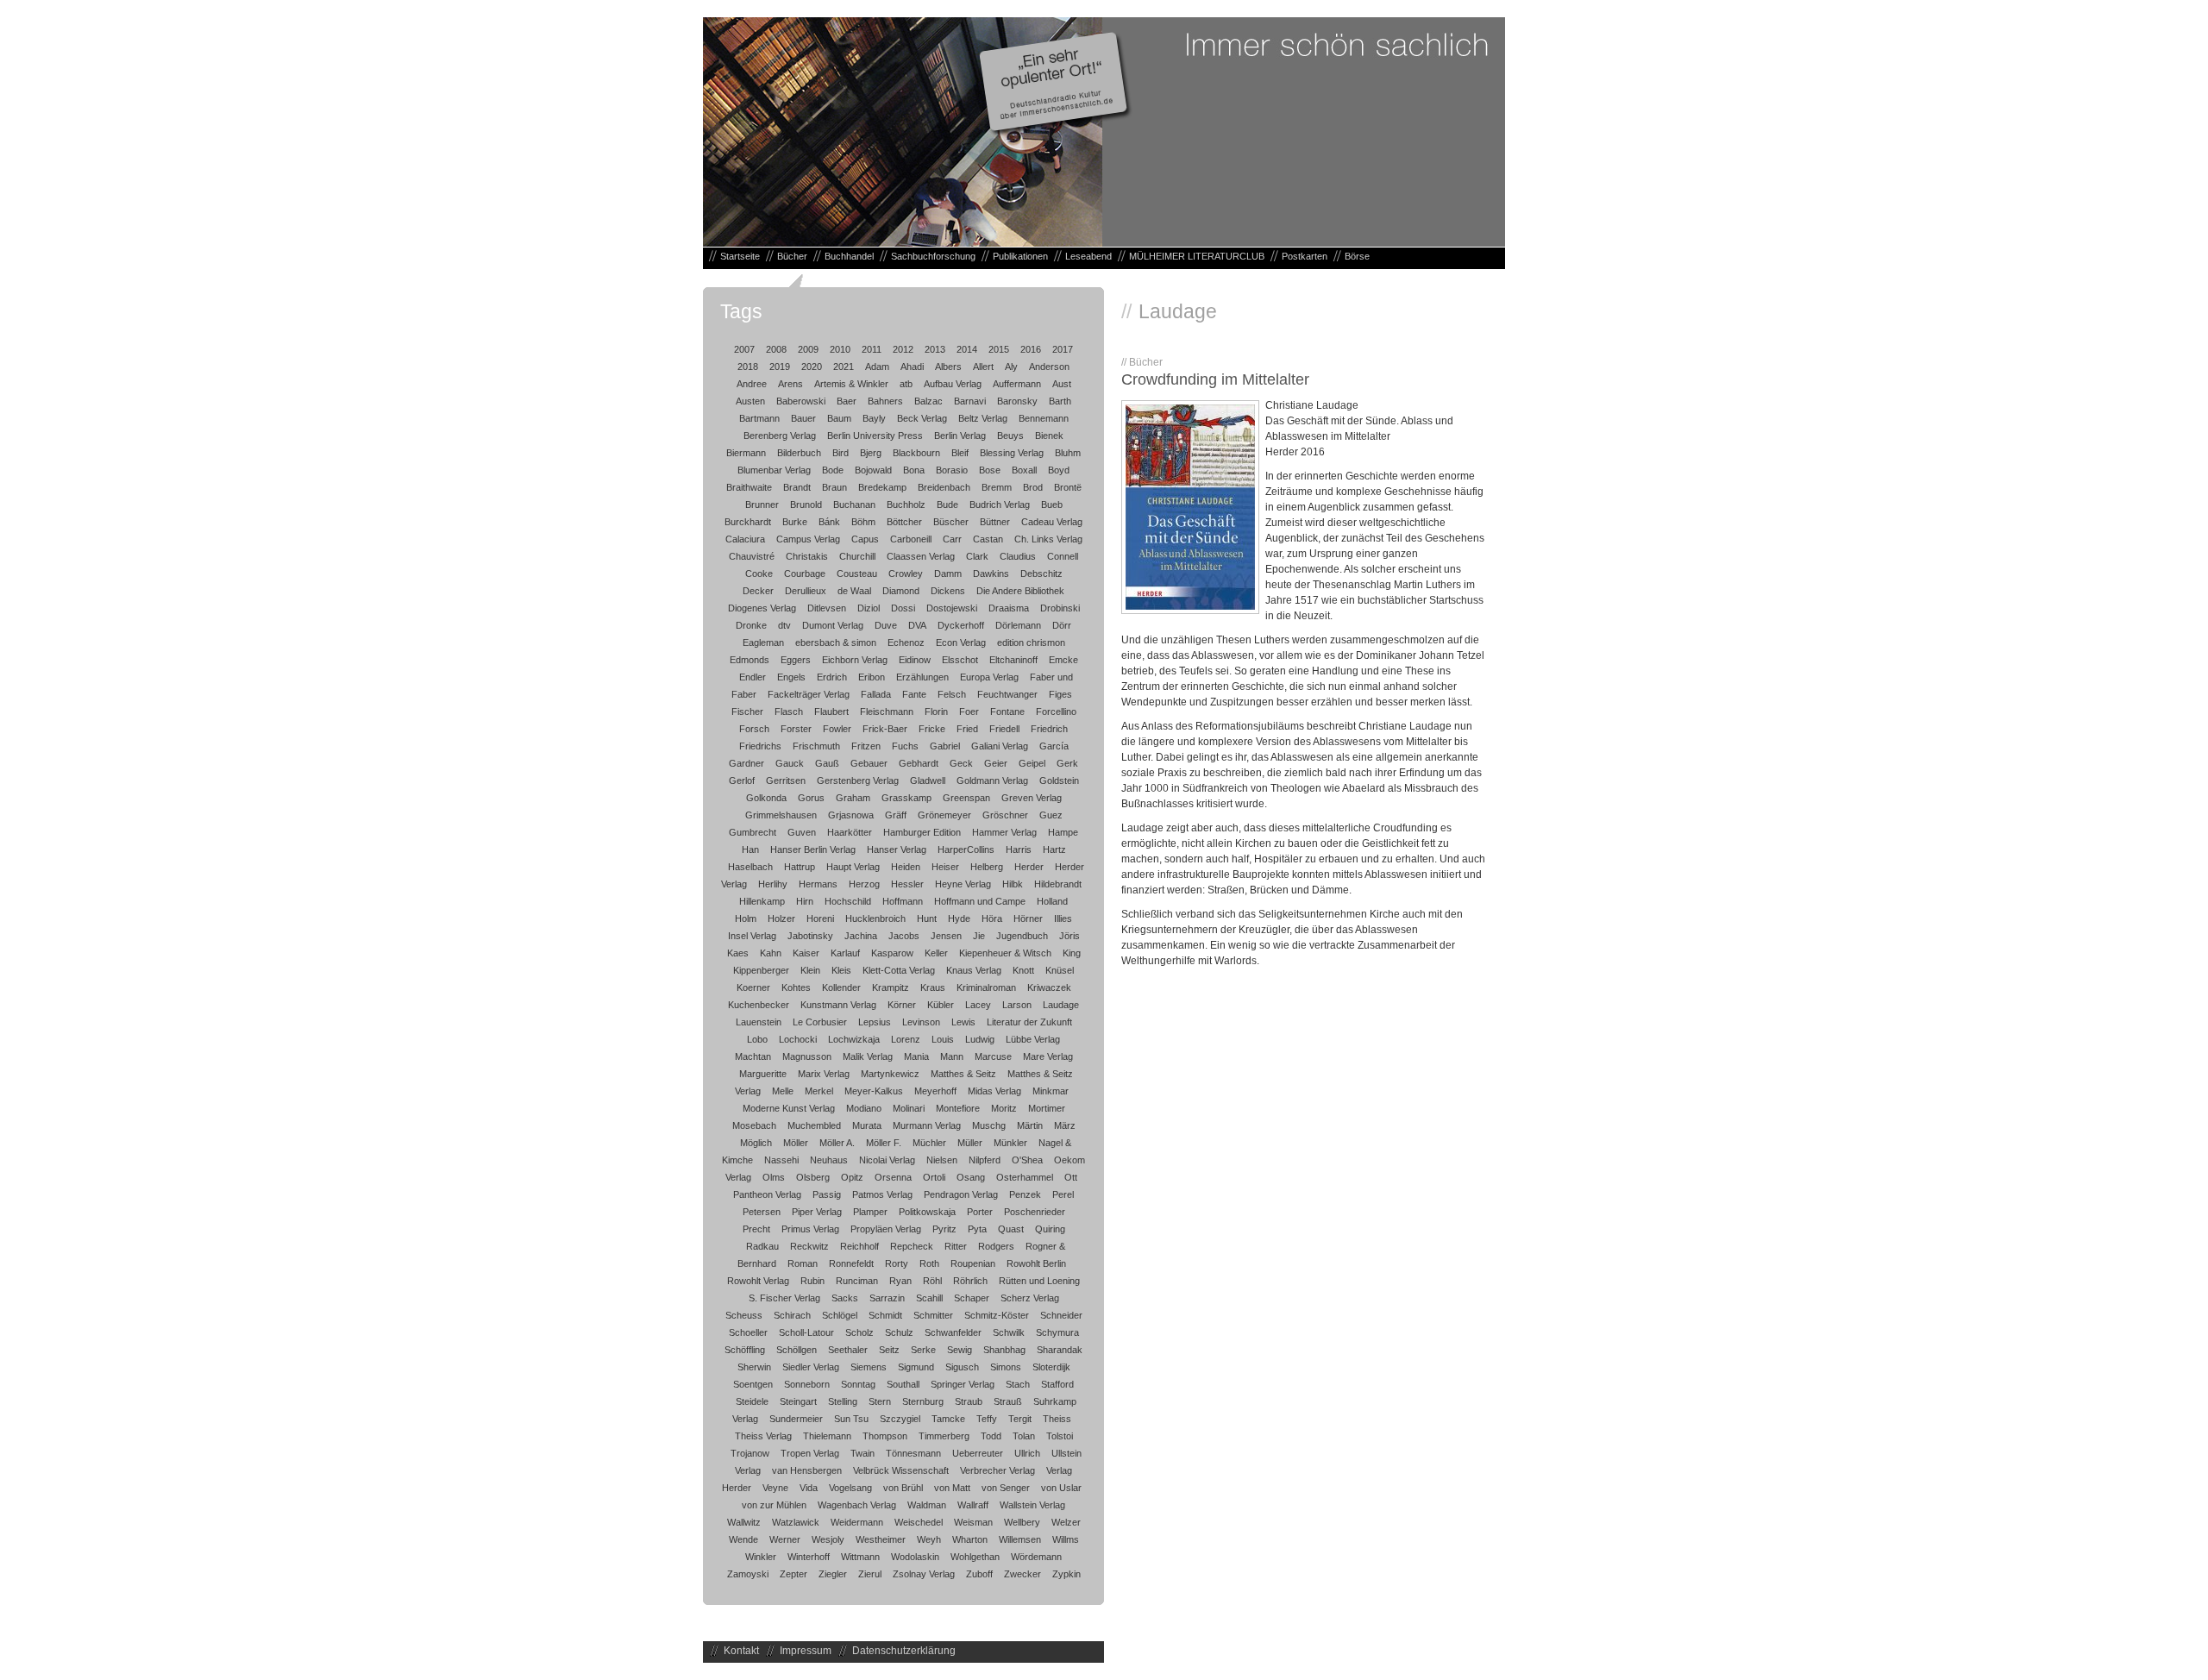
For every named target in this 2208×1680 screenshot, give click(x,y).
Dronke (751, 625)
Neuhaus (829, 1160)
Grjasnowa (851, 815)
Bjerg (871, 453)
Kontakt (741, 1651)
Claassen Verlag (921, 556)
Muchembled (814, 1125)
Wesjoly (828, 1539)
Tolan (1024, 1436)
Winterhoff (809, 1557)
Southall (903, 1384)
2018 (748, 367)
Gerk (1067, 763)
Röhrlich (970, 1281)
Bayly (874, 418)
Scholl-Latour (806, 1332)
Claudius (1018, 556)
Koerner (753, 987)
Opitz (852, 1177)
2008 (776, 349)
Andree (752, 384)
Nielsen (942, 1160)
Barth (1060, 401)
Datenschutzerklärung (904, 1651)
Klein (810, 970)
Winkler (761, 1557)
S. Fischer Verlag (784, 1298)
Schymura (1057, 1332)
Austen (750, 401)
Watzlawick (796, 1522)
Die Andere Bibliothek (1020, 591)
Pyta (977, 1229)
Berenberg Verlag (780, 436)
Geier (996, 763)
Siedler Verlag (811, 1367)
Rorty (897, 1263)
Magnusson (807, 1056)
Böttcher (904, 522)
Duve (886, 625)
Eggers (796, 660)
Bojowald (873, 470)
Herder (1029, 867)
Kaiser (806, 953)
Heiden (906, 867)
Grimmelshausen (781, 815)
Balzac (928, 401)
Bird (841, 453)
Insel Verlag (752, 936)
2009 (808, 349)
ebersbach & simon (836, 643)
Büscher (951, 522)
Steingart (798, 1401)
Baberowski (801, 401)
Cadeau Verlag (1052, 522)
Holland (1052, 901)
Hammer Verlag (1004, 832)
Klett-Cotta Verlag (899, 970)
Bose (990, 470)
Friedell (1004, 729)
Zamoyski (748, 1574)
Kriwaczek (1049, 987)
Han (750, 849)
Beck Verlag (922, 418)
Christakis (807, 556)
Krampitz (891, 987)
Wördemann (1036, 1557)
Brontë (1068, 487)
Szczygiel (900, 1419)
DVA (917, 625)
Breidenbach (944, 487)
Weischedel (919, 1522)
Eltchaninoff (1013, 660)
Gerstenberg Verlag (858, 780)
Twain (862, 1453)
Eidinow (915, 660)
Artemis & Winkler (851, 384)
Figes (1060, 694)
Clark (977, 556)
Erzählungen (922, 677)
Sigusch (962, 1367)
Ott (1071, 1177)
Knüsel (1060, 970)
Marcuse (993, 1056)
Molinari (909, 1108)
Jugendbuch (1022, 936)
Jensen (946, 936)
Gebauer (869, 763)
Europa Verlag (989, 677)
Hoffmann (903, 901)
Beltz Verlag (983, 418)
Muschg (989, 1125)
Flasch (789, 711)
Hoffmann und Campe (980, 901)
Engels (791, 677)
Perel (1063, 1194)
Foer (969, 711)
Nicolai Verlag (887, 1160)
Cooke (759, 574)
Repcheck (912, 1246)
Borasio (952, 470)
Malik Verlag (868, 1056)
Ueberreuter (978, 1453)
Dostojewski (952, 608)
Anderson (1049, 367)
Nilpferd (985, 1160)
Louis (943, 1039)
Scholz (859, 1332)
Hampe (1063, 832)
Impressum (806, 1651)
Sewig (960, 1350)
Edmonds (750, 660)
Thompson (885, 1436)
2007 (744, 349)
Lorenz (906, 1039)
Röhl (932, 1281)
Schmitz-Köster (997, 1315)
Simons (1006, 1367)
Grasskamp (906, 798)
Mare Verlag (1048, 1056)
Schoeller (748, 1332)
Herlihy (773, 884)
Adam (877, 367)
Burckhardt (748, 522)
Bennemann (1044, 418)
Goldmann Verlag (992, 780)
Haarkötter (850, 832)
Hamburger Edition (922, 832)
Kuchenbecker (759, 1005)
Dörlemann (1018, 625)
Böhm (863, 522)
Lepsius (875, 1022)
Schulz (899, 1332)
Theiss (1057, 1419)
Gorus (811, 798)
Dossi (903, 608)
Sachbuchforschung (933, 256)
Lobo (757, 1039)
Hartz (1054, 849)
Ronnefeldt (851, 1263)
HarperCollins (966, 849)
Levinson (921, 1022)
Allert (983, 367)
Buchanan (854, 505)
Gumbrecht (753, 832)
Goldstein (1059, 780)
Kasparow (892, 953)
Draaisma (1009, 608)
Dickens (948, 591)
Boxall (1024, 470)
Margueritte (763, 1074)
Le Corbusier (820, 1022)
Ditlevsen (827, 608)
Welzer (1066, 1522)
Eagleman (763, 643)
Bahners (885, 401)
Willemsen (1020, 1539)
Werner (785, 1539)
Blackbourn (916, 453)
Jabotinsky (810, 936)
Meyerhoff (935, 1091)
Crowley (906, 574)
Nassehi (781, 1160)
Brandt (797, 487)
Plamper (870, 1212)
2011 (872, 349)
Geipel (1032, 763)
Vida (809, 1488)
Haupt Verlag (853, 867)
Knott (1023, 970)
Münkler (1010, 1143)
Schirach (792, 1315)
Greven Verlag (1032, 798)
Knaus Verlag (974, 970)
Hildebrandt (1058, 884)
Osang (971, 1177)
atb (906, 384)
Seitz (889, 1350)
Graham (853, 798)
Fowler (837, 729)
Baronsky (1017, 401)
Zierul (870, 1574)
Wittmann (860, 1557)
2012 (903, 349)
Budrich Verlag (1000, 505)
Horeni (820, 918)
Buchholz (906, 505)
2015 (999, 349)
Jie (979, 936)
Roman (803, 1263)
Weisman (973, 1522)
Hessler (907, 884)
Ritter (956, 1246)
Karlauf (845, 953)
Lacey (978, 1005)
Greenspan (966, 798)
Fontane (1007, 711)
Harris (1019, 849)
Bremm (997, 487)
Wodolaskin (915, 1557)
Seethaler (848, 1350)
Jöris (1069, 936)
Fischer (747, 711)
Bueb (1052, 505)
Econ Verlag (961, 643)
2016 (1031, 349)
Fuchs (905, 746)
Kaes (738, 953)
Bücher (792, 256)
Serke (923, 1350)
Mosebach (754, 1125)
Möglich (756, 1143)
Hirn (805, 901)
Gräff (896, 815)
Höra (992, 918)
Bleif (960, 453)
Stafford (1057, 1384)
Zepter (793, 1574)
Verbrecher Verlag (997, 1470)
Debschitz (1041, 574)
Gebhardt (919, 763)
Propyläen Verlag (886, 1229)
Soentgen (753, 1384)
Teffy (987, 1419)
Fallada (876, 694)
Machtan (753, 1056)
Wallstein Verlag (1032, 1505)
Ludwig (980, 1039)
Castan (988, 539)
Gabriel (945, 746)
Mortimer (1047, 1108)
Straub (969, 1401)
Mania (916, 1056)
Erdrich (832, 677)
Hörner (1028, 918)
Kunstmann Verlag (838, 1005)
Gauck (790, 763)
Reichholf (859, 1246)
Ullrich (1027, 1453)
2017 (1063, 349)
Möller (796, 1143)
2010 (840, 349)
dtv (784, 625)
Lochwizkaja (854, 1039)
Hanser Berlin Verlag (813, 849)
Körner (902, 1005)
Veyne (775, 1488)
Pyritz (944, 1229)
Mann (952, 1056)
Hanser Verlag (897, 849)
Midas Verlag (994, 1091)
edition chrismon (1031, 643)
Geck (961, 763)
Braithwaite (749, 487)
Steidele (752, 1401)
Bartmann (759, 418)
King (1072, 953)
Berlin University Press (875, 436)
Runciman (857, 1281)
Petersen (762, 1212)
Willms (1066, 1539)
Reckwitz (809, 1246)
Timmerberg (944, 1436)
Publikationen (1020, 256)
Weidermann (857, 1522)
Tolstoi (1060, 1436)
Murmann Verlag (927, 1125)
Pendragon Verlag (961, 1194)
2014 (967, 349)
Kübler (941, 1005)
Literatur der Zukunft (1029, 1022)
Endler (753, 677)
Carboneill (911, 539)
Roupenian (973, 1263)
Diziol (869, 608)
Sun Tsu (851, 1419)
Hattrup (800, 867)
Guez (1051, 815)
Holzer (781, 918)
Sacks (845, 1298)
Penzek (1025, 1194)
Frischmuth (816, 746)
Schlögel (840, 1315)
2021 (844, 367)
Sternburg (923, 1401)
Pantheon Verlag (767, 1194)
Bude (947, 505)
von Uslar (1061, 1488)
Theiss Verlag (763, 1436)
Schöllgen (797, 1350)
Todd (991, 1436)
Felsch (952, 694)
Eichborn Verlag (855, 660)
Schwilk (1009, 1332)
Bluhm (1068, 453)
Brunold (806, 505)
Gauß (827, 763)
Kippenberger (761, 970)
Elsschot (960, 660)
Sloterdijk (1051, 1367)
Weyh (929, 1539)
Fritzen (866, 746)
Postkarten (1305, 256)
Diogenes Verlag (762, 608)
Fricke (932, 729)
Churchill (857, 556)
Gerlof (742, 780)
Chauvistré (752, 556)
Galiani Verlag (1000, 746)
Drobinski (1060, 608)
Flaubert (831, 711)
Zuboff (979, 1574)
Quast (1011, 1229)
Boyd (1059, 470)
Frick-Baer (885, 729)
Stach (1018, 1384)
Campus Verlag (808, 539)
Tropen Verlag (810, 1453)
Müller (970, 1143)
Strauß (1008, 1401)
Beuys (1010, 436)
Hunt (927, 918)
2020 (812, 367)
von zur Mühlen (774, 1505)
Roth (929, 1263)
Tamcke (948, 1419)
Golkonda (766, 798)
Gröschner (1005, 815)
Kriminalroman (986, 987)
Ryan (900, 1281)
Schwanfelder (953, 1332)
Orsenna (893, 1177)
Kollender (841, 987)
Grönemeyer (944, 815)
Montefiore (958, 1108)
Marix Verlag (824, 1074)
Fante (914, 694)
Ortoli (934, 1177)
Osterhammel (1025, 1177)
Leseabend (1088, 256)
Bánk (829, 522)
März (1065, 1125)
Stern (880, 1401)
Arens (790, 384)
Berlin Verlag (960, 436)
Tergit (1020, 1419)
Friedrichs (760, 746)
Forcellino (1056, 711)
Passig (827, 1194)
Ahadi (912, 367)
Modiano (864, 1108)
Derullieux (806, 591)
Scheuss (744, 1315)
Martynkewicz (890, 1074)
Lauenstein (759, 1022)
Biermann (746, 453)
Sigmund (916, 1367)
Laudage (1061, 1005)
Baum (839, 418)
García (1054, 746)
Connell (1063, 556)
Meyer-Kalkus (874, 1091)
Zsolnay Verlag (924, 1574)
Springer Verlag (963, 1384)
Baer (847, 401)
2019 (780, 367)
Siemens (869, 1367)
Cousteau (857, 574)
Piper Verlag (817, 1212)
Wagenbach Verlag (857, 1505)
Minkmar (1051, 1091)
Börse (1357, 256)
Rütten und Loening (1039, 1281)
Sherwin (754, 1367)
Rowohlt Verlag (758, 1281)
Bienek (1049, 436)
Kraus (933, 987)
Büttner (995, 522)
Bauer (803, 418)
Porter (980, 1212)
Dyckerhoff (961, 625)
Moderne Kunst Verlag (789, 1108)
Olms (774, 1177)
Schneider (1061, 1315)
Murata (867, 1125)
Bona (914, 470)
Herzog (864, 884)
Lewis (963, 1022)
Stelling (843, 1401)
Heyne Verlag (963, 884)
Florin (936, 711)
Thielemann (827, 1436)
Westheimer (881, 1539)
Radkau (762, 1246)
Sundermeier (796, 1419)
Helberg (987, 867)
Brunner (762, 505)
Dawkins (991, 574)
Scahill (929, 1298)
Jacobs (904, 936)
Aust (1062, 384)
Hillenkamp (762, 901)
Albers (948, 367)
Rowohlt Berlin (1036, 1263)
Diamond (901, 591)
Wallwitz (744, 1522)
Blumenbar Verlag (774, 470)
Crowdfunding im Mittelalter (1215, 379)
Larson (1017, 1005)
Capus (865, 539)
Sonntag (858, 1384)
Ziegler (833, 1574)
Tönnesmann (913, 1453)
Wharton (970, 1539)
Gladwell (928, 780)
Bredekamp (882, 487)
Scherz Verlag (1030, 1298)
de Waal (854, 591)
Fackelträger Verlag (809, 694)
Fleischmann (887, 711)
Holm (746, 918)
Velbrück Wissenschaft (901, 1470)
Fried (967, 729)
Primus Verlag (810, 1229)
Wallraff (973, 1505)
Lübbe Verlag (1033, 1039)
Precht (756, 1229)
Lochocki (798, 1039)
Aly (1011, 367)
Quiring (1050, 1229)
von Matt (952, 1488)
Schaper (972, 1298)
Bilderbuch (799, 453)
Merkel (819, 1091)
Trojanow (750, 1453)
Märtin (1030, 1125)
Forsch (754, 729)
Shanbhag (1004, 1350)
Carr (952, 539)
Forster (796, 729)
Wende (743, 1539)
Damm (948, 574)
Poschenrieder (1035, 1212)
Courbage (805, 574)
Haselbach (750, 867)
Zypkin (1066, 1574)
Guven (802, 832)
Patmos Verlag (882, 1194)
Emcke (1063, 660)
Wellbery (1022, 1522)
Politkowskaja (927, 1212)
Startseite (740, 256)
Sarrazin (887, 1298)
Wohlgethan (975, 1557)
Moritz (1004, 1108)
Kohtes (796, 987)
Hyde (959, 918)
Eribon (872, 677)
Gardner (746, 763)
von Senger (1006, 1488)
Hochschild (848, 901)
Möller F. (884, 1143)
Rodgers (996, 1246)
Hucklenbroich (875, 918)
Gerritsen (786, 780)
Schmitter (933, 1315)
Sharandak (1060, 1350)
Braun (834, 487)
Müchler (929, 1143)
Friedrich (1049, 729)
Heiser (945, 867)
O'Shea (1027, 1160)
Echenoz (906, 643)
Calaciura (745, 539)
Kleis (841, 970)
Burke (795, 522)
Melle (783, 1091)
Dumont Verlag (833, 625)
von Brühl (903, 1488)
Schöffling (745, 1350)
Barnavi (970, 401)
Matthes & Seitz (963, 1074)
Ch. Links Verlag (1048, 539)
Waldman (927, 1505)
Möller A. (837, 1143)
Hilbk (1013, 884)
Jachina (861, 936)
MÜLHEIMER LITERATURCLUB (1197, 256)
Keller (936, 953)
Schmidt (885, 1315)
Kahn (771, 953)
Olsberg (813, 1177)
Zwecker (1022, 1574)
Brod (1033, 487)
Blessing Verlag (1012, 453)
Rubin (812, 1281)
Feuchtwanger (1007, 694)
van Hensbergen (807, 1470)
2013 (935, 349)
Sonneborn (807, 1384)
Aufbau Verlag (953, 384)
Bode (833, 470)
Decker (758, 591)
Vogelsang (850, 1488)
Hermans (818, 884)
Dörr (1062, 625)
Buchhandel (849, 256)
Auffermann (1017, 384)
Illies (1063, 918)
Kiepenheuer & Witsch (1005, 953)
